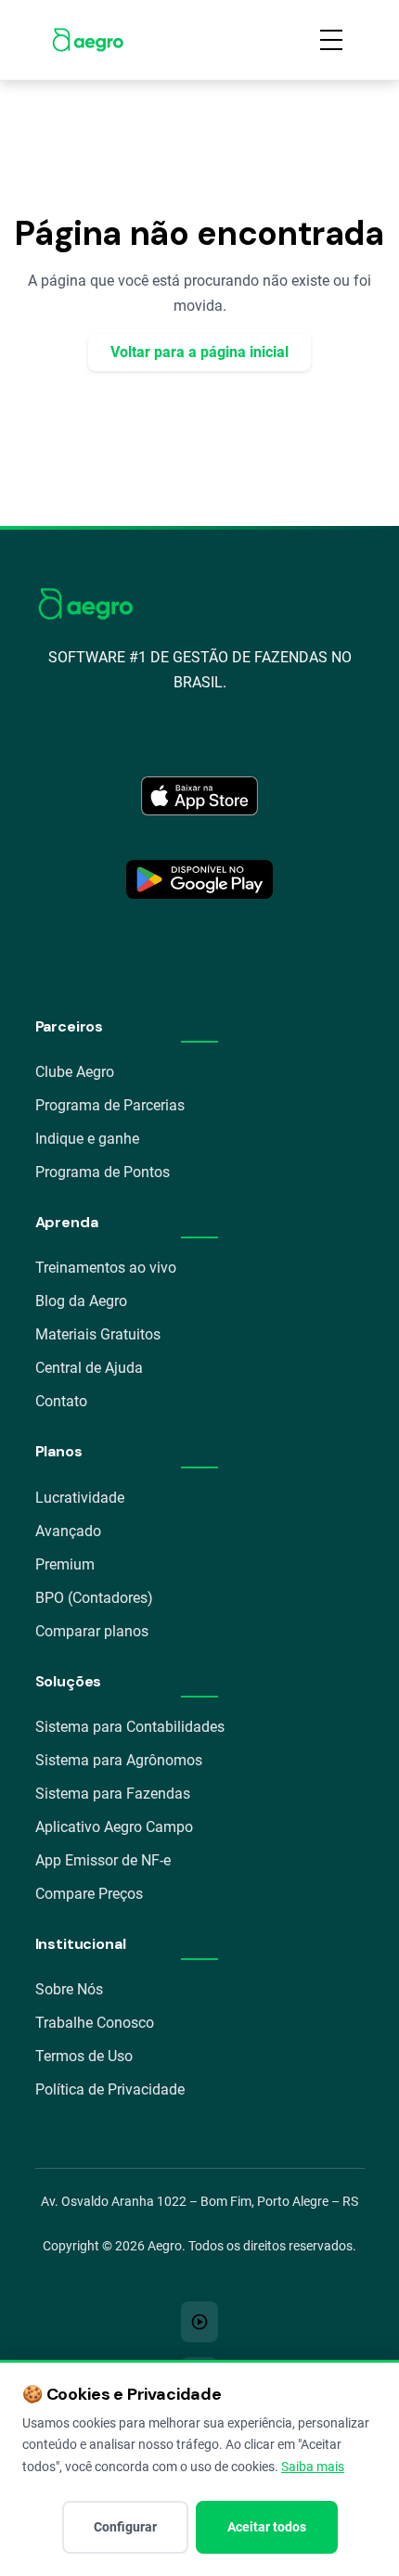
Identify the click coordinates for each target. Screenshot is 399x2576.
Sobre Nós (69, 1989)
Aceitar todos (267, 2527)
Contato (61, 1401)
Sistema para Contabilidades (130, 1727)
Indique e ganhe (87, 1139)
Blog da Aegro (81, 1301)
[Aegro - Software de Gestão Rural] (88, 40)
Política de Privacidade (110, 2089)
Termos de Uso (84, 2056)
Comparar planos (92, 1631)
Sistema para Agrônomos (119, 1760)
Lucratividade (80, 1498)
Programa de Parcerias (110, 1105)
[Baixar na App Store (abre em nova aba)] (199, 796)
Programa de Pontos (103, 1172)
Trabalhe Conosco (95, 2023)
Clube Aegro (75, 1072)
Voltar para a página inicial (199, 352)
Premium (65, 1564)
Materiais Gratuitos (98, 1334)
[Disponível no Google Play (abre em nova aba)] (199, 879)
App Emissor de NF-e (103, 1860)
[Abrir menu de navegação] (331, 40)
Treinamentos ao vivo (106, 1268)
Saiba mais (313, 2467)
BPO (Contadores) (94, 1598)
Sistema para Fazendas (113, 1794)
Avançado (68, 1531)
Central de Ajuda (89, 1368)
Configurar (125, 2527)
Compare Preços (89, 1894)
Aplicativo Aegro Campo (114, 1827)
